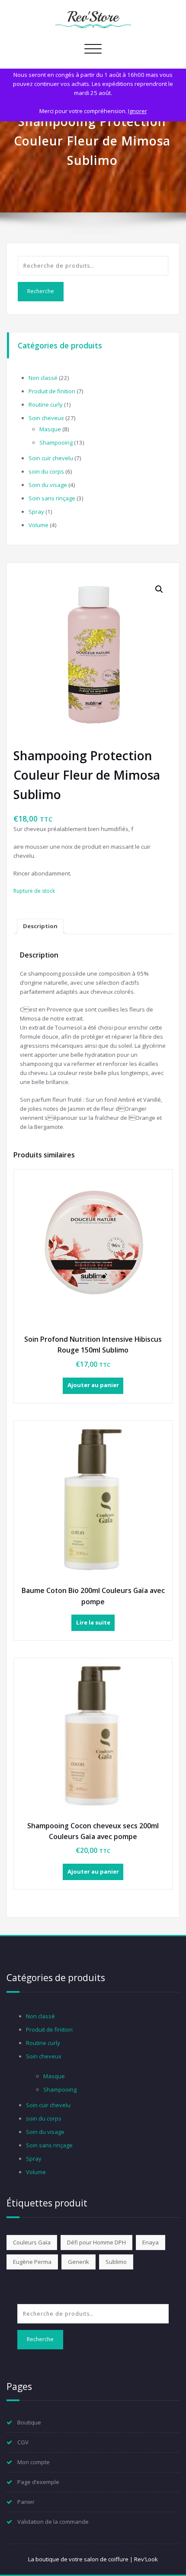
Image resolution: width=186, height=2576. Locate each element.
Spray (36, 512)
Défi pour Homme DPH (96, 2242)
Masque (50, 429)
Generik (79, 2262)
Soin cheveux (46, 418)
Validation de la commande (53, 2522)
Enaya (151, 2242)
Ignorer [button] (138, 111)
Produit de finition (52, 391)
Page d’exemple (38, 2482)
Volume (38, 525)
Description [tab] (40, 926)
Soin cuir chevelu (51, 458)
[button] (159, 589)
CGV (23, 2442)
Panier (26, 2502)
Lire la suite (93, 1622)
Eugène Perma (32, 2262)
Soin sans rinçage (52, 498)
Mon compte (34, 2462)
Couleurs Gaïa (32, 2242)
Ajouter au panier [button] (93, 1385)
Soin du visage (48, 485)
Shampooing (56, 443)
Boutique (29, 2422)
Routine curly (46, 405)
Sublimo (116, 2262)
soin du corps (46, 471)
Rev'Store (93, 17)
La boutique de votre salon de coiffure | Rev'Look (93, 2559)
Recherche (41, 291)
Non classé (43, 378)
